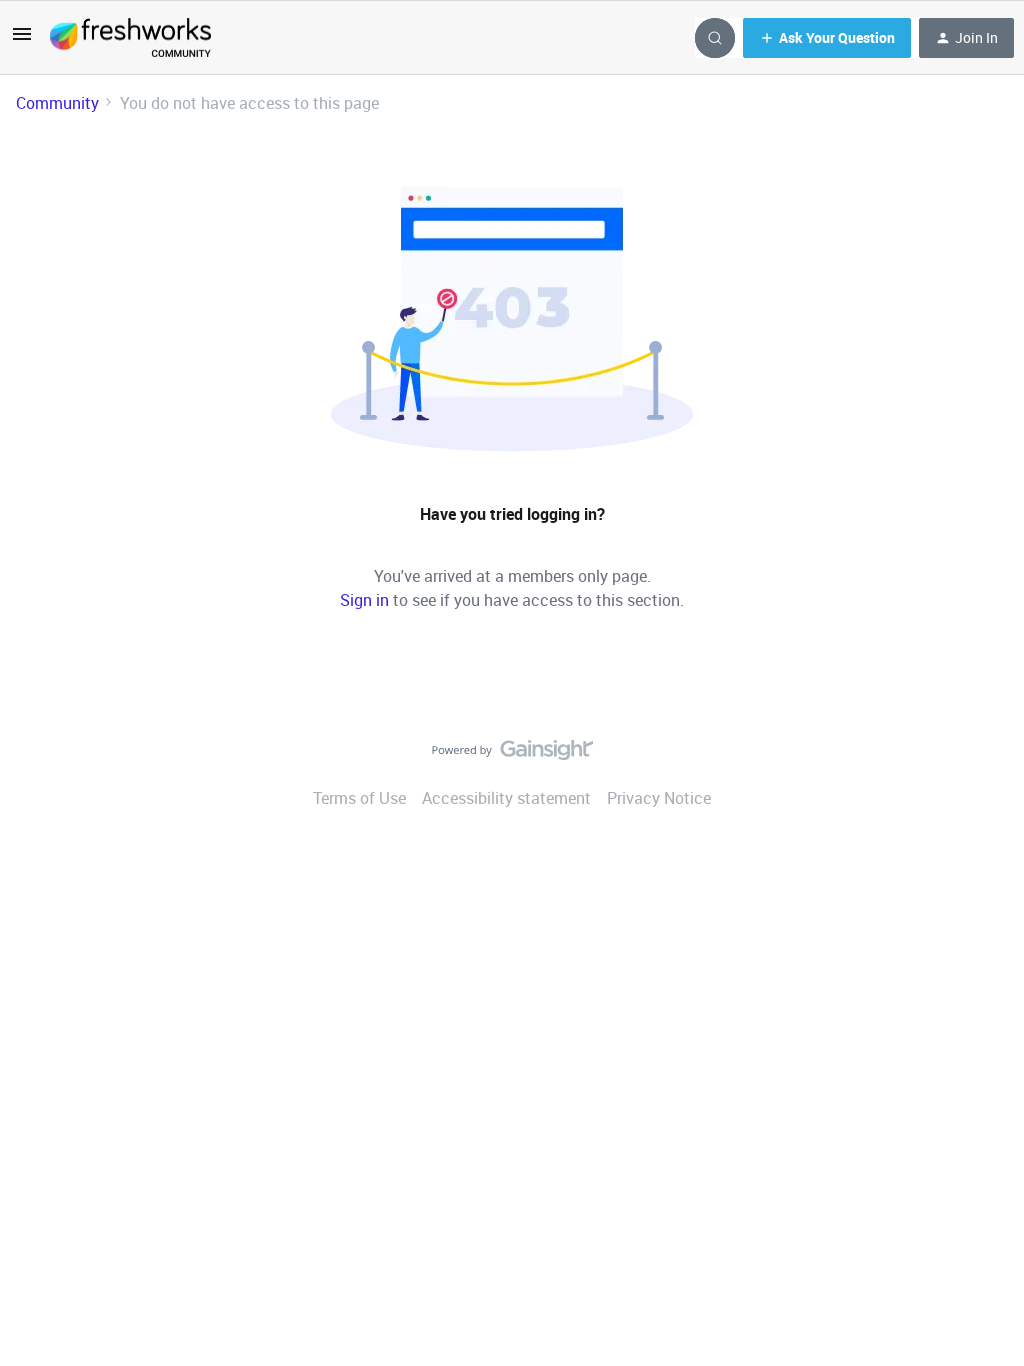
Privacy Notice (659, 798)
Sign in (364, 600)
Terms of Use (359, 798)
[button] (22, 40)
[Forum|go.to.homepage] (130, 38)
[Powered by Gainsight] (512, 755)
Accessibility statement (506, 798)
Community (57, 103)
